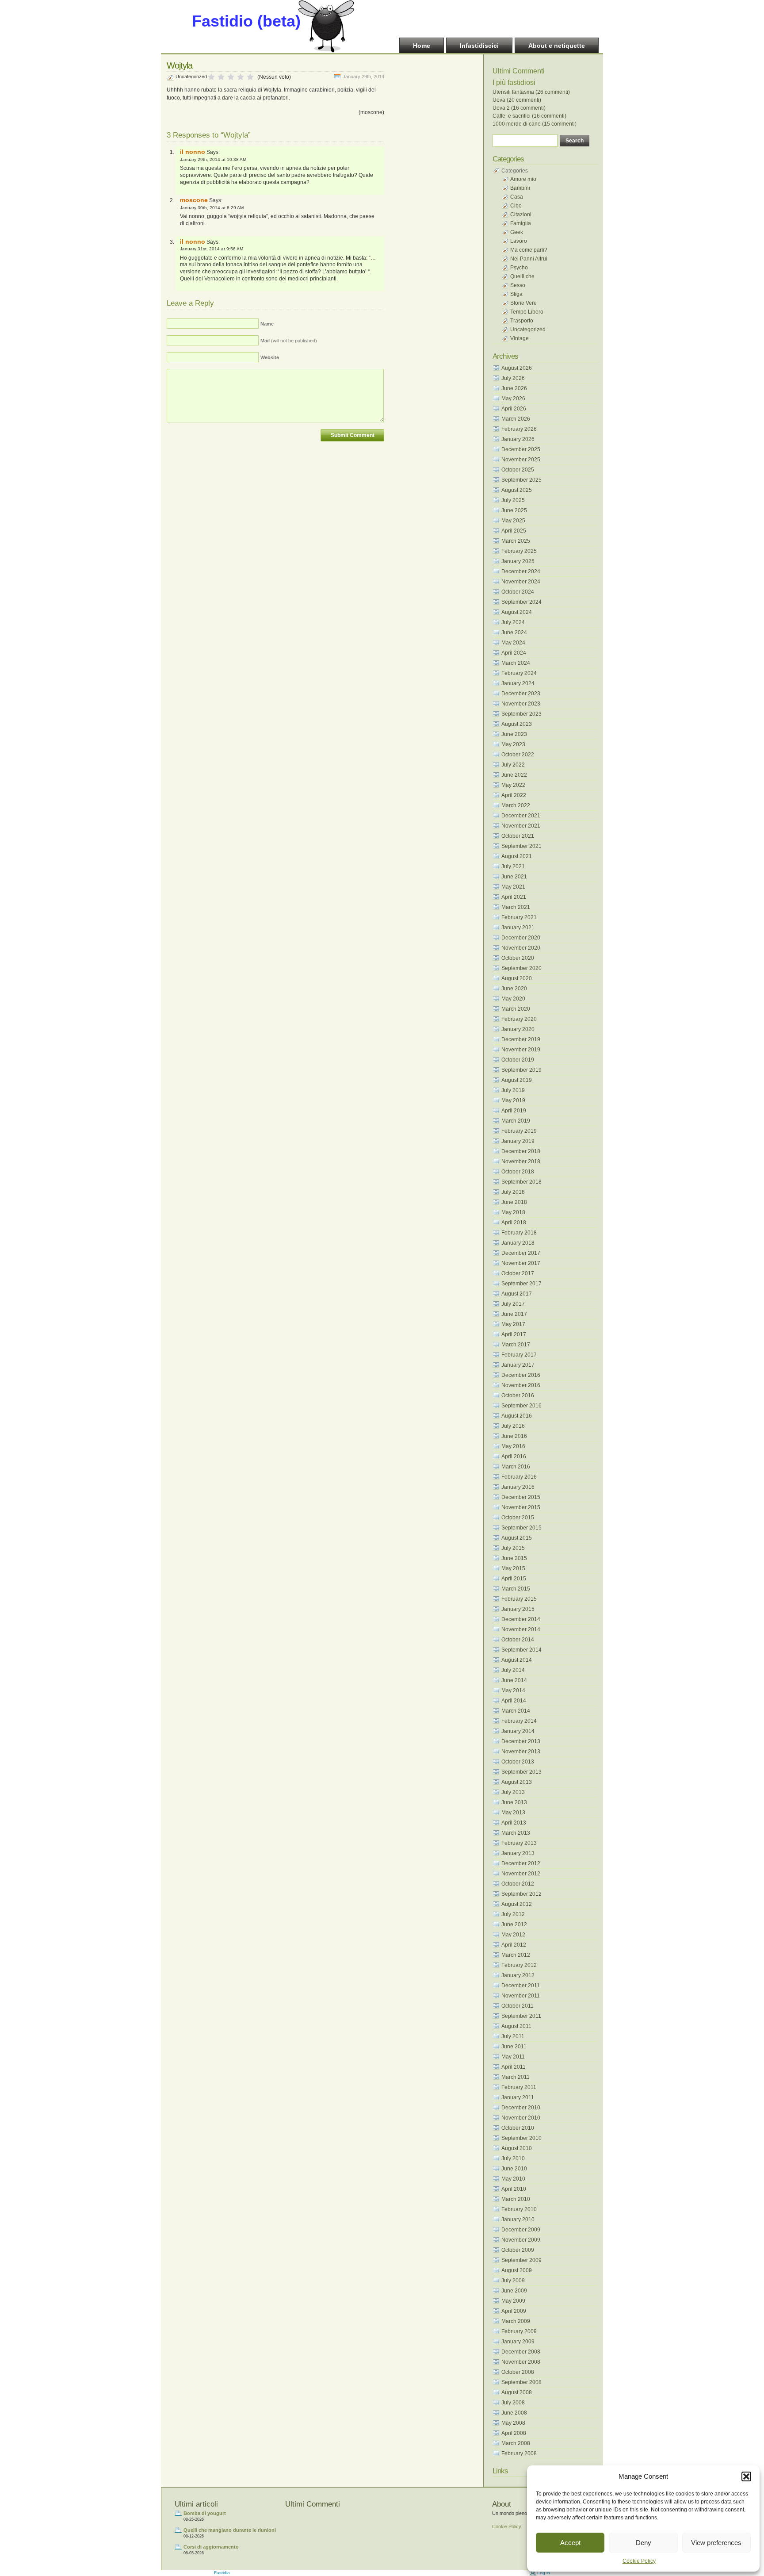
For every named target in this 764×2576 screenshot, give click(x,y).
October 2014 (518, 1640)
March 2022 (516, 805)
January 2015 (518, 1609)
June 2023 (514, 734)
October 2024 (518, 592)
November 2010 (521, 2118)
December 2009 (521, 2230)
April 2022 (514, 795)
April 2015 (514, 1579)
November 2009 (521, 2240)
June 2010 (514, 2169)
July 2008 (513, 2403)
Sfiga (516, 294)
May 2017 (513, 1324)
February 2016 (519, 1477)
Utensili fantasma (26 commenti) (531, 92)
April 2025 (514, 531)
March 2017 (516, 1345)
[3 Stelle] (231, 77)
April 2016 (514, 1457)
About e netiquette (557, 46)
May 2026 (513, 399)
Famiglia (521, 223)
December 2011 (521, 1986)
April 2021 (514, 897)
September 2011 (521, 2016)
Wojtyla (180, 65)
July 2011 (513, 2036)
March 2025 (516, 541)
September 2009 (521, 2260)
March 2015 (516, 1589)
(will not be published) (289, 341)
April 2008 (514, 2433)
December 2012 (521, 1863)
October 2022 (518, 755)
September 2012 (521, 1894)
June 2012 (514, 1924)
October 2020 (518, 958)
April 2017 (514, 1334)
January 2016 (518, 1487)
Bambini (520, 188)
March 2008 (516, 2443)
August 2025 (517, 490)
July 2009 (513, 2281)
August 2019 (517, 1080)
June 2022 (514, 775)
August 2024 (517, 612)
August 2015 (517, 1538)
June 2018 (514, 1202)
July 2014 (513, 1670)
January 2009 (518, 2342)
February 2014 (519, 1721)
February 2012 (519, 1965)
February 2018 (519, 1233)
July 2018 (513, 1192)
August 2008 (517, 2392)
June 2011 (514, 2047)
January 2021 (518, 928)
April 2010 (514, 2189)
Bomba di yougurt (205, 2513)
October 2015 (518, 1518)
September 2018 (521, 1182)
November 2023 (521, 704)
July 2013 (513, 1792)
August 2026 (517, 368)
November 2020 (521, 948)
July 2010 (513, 2158)
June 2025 (514, 510)
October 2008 (518, 2372)
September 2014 (521, 1650)
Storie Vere (523, 303)
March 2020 (516, 1009)
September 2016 (521, 1406)
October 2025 (518, 470)
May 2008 (513, 2423)
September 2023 (521, 714)
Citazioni (521, 215)
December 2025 (521, 449)
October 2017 (518, 1273)
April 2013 (514, 1823)
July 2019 (513, 1090)
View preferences (716, 2543)
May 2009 (513, 2301)
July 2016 (513, 1426)
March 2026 (516, 419)
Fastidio (222, 2573)
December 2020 (521, 938)
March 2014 (516, 1711)
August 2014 (517, 1660)
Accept (570, 2543)
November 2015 (521, 1507)
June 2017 (514, 1314)
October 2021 (518, 836)
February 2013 (519, 1843)
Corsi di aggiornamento (211, 2547)
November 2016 (521, 1385)
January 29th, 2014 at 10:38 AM (213, 159)
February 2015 (519, 1599)
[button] (746, 2476)
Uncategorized (191, 77)
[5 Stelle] (250, 77)
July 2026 (513, 378)
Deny (644, 2543)
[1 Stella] (211, 77)
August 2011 (516, 2026)
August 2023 (517, 724)
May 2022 (513, 785)
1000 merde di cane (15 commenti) (535, 124)
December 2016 (521, 1375)
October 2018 (518, 1172)
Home (422, 46)
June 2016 (514, 1436)
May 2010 (513, 2179)
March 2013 (516, 1833)
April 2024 (514, 653)
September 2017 (521, 1284)
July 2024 (513, 622)
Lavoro (519, 241)
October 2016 (518, 1395)
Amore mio (523, 179)
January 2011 (518, 2097)
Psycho (519, 268)
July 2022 (513, 765)
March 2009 (516, 2321)
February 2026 (519, 429)
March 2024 (516, 663)
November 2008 (521, 2362)
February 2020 (519, 1019)
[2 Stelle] (221, 77)
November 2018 (521, 1161)
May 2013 (513, 1813)
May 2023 (513, 744)
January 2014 (518, 1731)
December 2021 (521, 816)
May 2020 (513, 999)
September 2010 (521, 2138)
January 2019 (518, 1141)
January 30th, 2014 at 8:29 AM (212, 208)
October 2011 (518, 2006)
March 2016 (516, 1467)
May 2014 (513, 1690)
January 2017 (518, 1365)
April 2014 (514, 1701)
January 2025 (518, 561)
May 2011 (513, 2057)
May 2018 (513, 1212)
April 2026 (514, 409)
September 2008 (521, 2382)
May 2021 (513, 887)
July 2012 (513, 1914)
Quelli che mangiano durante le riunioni (230, 2530)
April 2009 (514, 2311)
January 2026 (518, 439)
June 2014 (514, 1680)
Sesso (518, 285)
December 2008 (521, 2352)
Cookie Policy (639, 2561)
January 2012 (518, 1975)
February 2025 (519, 551)
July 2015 (513, 1548)
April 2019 (514, 1111)
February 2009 (519, 2331)
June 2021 (514, 877)
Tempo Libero (527, 312)
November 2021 (521, 826)
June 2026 (514, 388)
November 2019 (521, 1050)
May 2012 (513, 1935)
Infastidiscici (479, 46)
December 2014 (521, 1619)
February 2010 (519, 2209)
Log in (544, 2573)
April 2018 (514, 1223)
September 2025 (521, 480)
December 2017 (521, 1253)
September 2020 (521, 968)
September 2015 (521, 1528)
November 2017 (521, 1263)
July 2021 (513, 866)
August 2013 (517, 1782)
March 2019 (516, 1121)
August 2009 (517, 2270)
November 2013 (521, 1752)
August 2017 (517, 1294)
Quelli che (522, 276)
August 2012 (517, 1904)
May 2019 (513, 1100)
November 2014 (521, 1629)
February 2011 (519, 2087)
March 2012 (516, 1955)
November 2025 (521, 460)
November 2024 (521, 582)
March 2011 (516, 2077)
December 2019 (521, 1039)
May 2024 (513, 643)
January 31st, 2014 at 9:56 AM (212, 249)
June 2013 (514, 1802)
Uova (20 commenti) (517, 100)
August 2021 (517, 856)
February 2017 (519, 1355)
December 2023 (521, 694)
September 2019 (521, 1070)
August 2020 (517, 978)
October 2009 (518, 2250)
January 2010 (518, 2219)
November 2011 (521, 1996)
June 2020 (514, 989)
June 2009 (514, 2291)
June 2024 (514, 632)
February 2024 (519, 673)
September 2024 (521, 602)
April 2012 (514, 1945)
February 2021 (519, 917)
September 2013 (521, 1772)
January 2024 (518, 683)
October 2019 (518, 1060)
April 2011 (514, 2067)
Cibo (516, 206)
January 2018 (518, 1243)
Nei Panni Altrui (529, 259)
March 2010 (516, 2199)
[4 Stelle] (241, 77)
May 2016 (513, 1446)
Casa (517, 197)
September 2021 (521, 846)
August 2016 (517, 1416)
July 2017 (513, 1304)
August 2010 (517, 2148)
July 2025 (513, 500)
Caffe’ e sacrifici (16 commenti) (529, 116)
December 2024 (521, 571)
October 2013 (518, 1762)
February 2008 (519, 2453)
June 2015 (514, 1558)
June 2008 (514, 2413)
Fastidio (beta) (246, 21)
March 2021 (516, 907)
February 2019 (519, 1131)
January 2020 (518, 1029)
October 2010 (518, 2128)
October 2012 (518, 1884)
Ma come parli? (529, 250)
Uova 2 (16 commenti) (519, 108)
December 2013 (521, 1741)
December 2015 (521, 1497)
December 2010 (521, 2108)
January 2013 (518, 1853)
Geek (517, 232)
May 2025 (513, 521)
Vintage (520, 338)
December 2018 (521, 1151)
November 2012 (521, 1874)
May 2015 (513, 1568)
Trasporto (522, 321)
